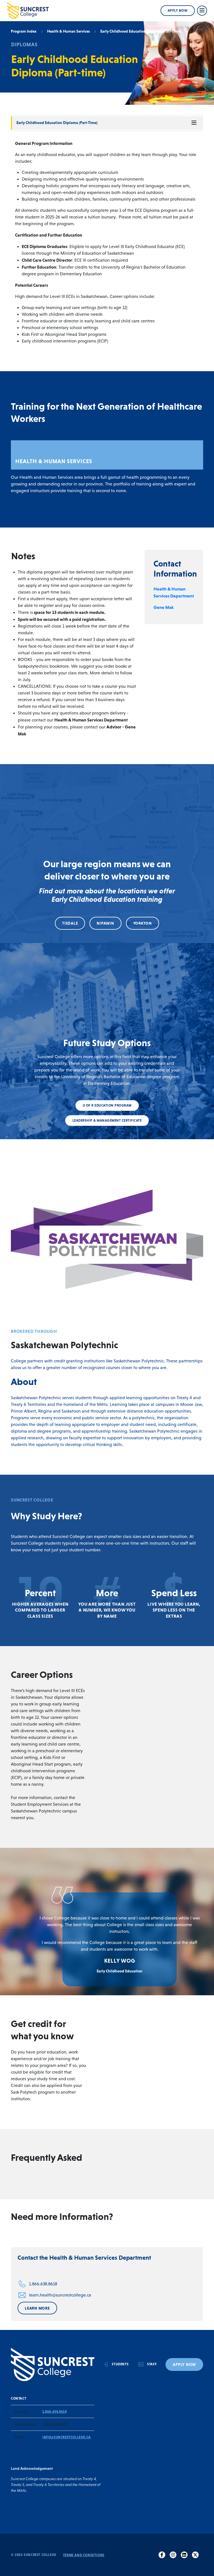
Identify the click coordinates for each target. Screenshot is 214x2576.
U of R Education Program (107, 1105)
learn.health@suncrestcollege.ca (60, 2295)
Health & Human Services (68, 31)
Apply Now (178, 11)
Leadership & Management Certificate (107, 1121)
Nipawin (105, 923)
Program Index (24, 31)
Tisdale (70, 923)
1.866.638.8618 (43, 2284)
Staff (152, 2364)
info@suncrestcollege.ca (67, 2437)
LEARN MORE (37, 2308)
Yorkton (143, 923)
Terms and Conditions (84, 2555)
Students (120, 2364)
